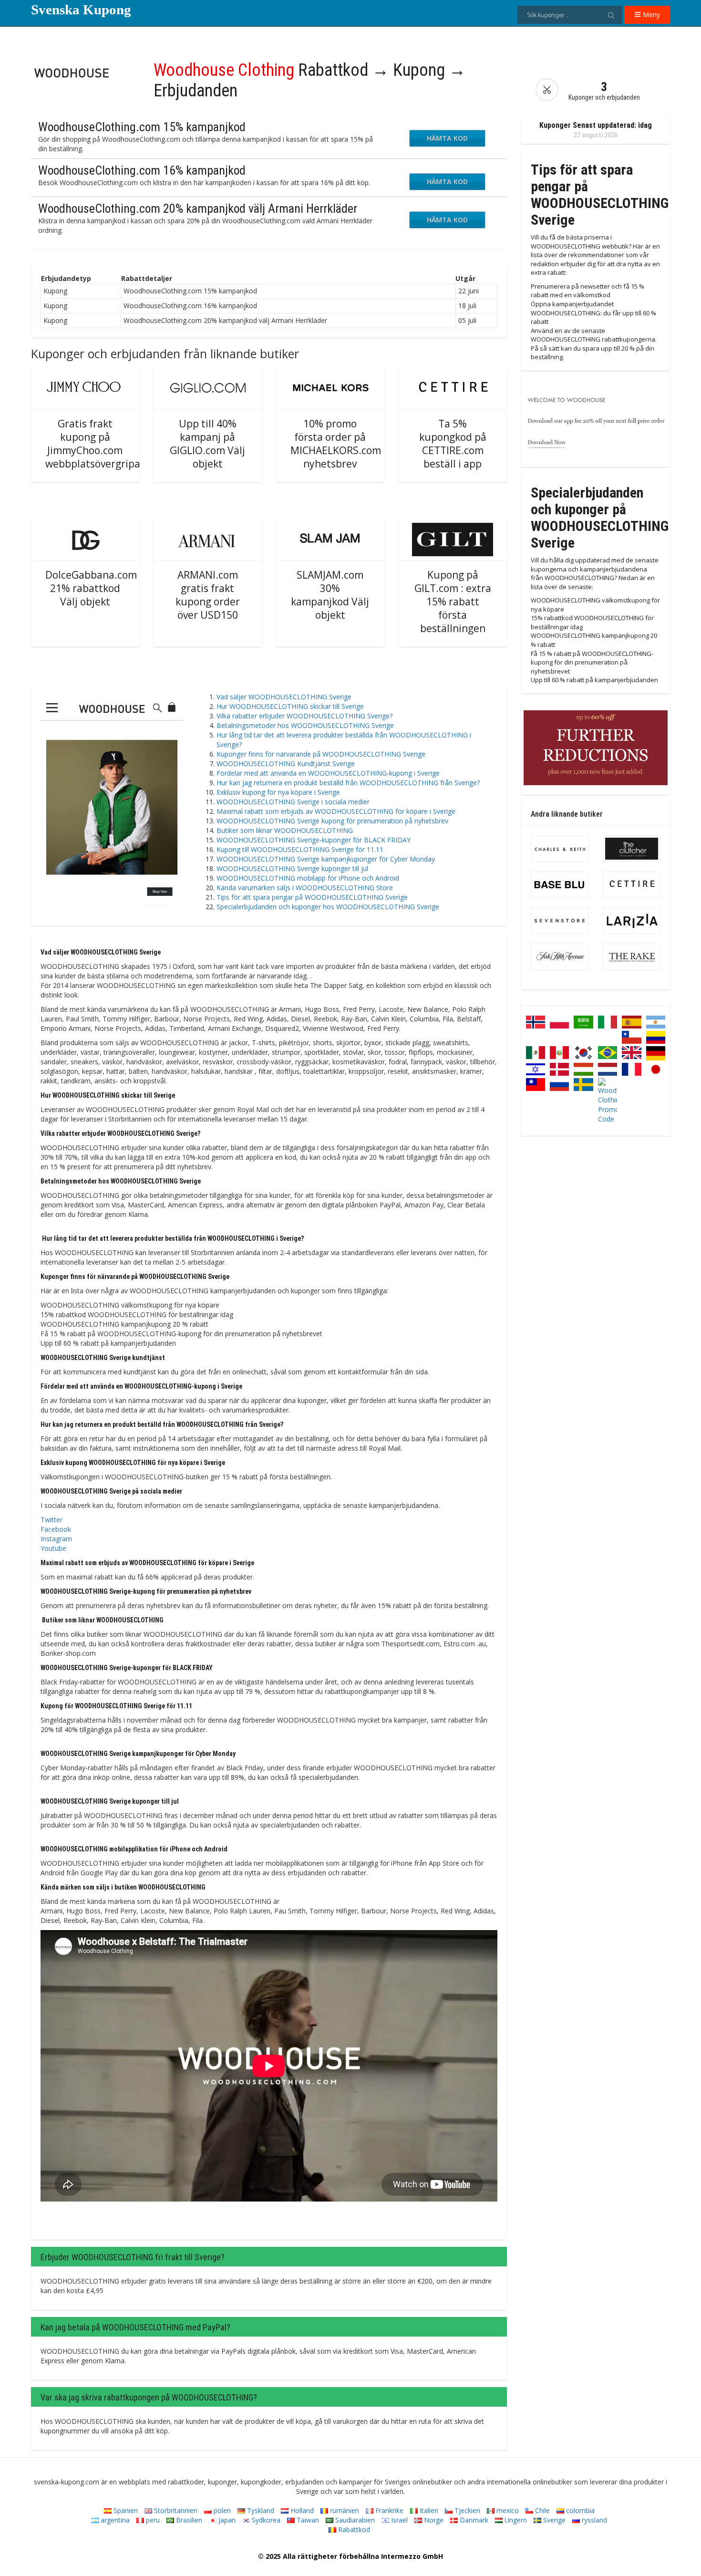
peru (152, 2520)
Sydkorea (265, 2520)
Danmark (473, 2520)
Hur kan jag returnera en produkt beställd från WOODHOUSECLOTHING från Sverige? (348, 783)
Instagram (56, 1539)
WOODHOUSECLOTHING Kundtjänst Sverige (286, 763)
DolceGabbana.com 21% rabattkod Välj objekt (91, 588)
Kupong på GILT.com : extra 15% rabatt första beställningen (453, 602)
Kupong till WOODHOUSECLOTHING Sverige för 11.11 (300, 849)
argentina (114, 2520)
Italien (428, 2510)
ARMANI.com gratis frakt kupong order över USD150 (208, 595)
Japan (226, 2520)
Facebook (56, 1529)
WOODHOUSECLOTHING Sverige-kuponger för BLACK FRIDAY (314, 840)
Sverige (553, 2520)
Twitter (52, 1520)
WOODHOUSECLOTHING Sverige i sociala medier (293, 802)
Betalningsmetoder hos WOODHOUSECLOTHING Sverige (305, 725)
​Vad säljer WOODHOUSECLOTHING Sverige (284, 697)
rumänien (344, 2510)
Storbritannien (175, 2510)
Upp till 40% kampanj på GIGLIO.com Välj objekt (207, 444)
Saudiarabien (354, 2520)
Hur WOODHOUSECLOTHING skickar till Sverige (290, 706)
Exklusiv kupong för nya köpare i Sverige (278, 792)
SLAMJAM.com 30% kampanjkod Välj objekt (330, 595)
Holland (301, 2510)
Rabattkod (353, 2529)
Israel (398, 2520)
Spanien (125, 2510)
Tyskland (260, 2510)
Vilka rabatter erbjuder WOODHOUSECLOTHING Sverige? (304, 716)
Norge (433, 2520)
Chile (541, 2510)
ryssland (593, 2520)
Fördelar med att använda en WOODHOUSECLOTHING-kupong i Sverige (328, 773)
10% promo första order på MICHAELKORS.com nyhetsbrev (336, 444)
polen (221, 2510)
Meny (650, 15)
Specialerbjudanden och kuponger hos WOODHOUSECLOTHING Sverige (328, 907)
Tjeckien (466, 2510)
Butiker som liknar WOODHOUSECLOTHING (285, 830)
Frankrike (388, 2510)
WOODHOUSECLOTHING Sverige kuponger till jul (292, 868)
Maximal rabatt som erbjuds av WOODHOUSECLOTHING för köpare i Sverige (336, 811)
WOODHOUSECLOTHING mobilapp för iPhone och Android (308, 878)
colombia (579, 2510)
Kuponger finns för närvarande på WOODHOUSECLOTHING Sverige (321, 754)
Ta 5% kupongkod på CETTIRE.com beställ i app (453, 444)
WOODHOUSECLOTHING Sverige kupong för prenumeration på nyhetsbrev (332, 821)
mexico (507, 2510)
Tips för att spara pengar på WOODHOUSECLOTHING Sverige (312, 897)
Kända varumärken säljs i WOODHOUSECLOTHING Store (305, 888)
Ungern (515, 2520)
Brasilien (188, 2520)
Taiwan (307, 2520)
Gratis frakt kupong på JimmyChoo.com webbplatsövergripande (102, 444)
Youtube (53, 1548)
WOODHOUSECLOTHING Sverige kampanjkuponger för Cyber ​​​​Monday (326, 859)
